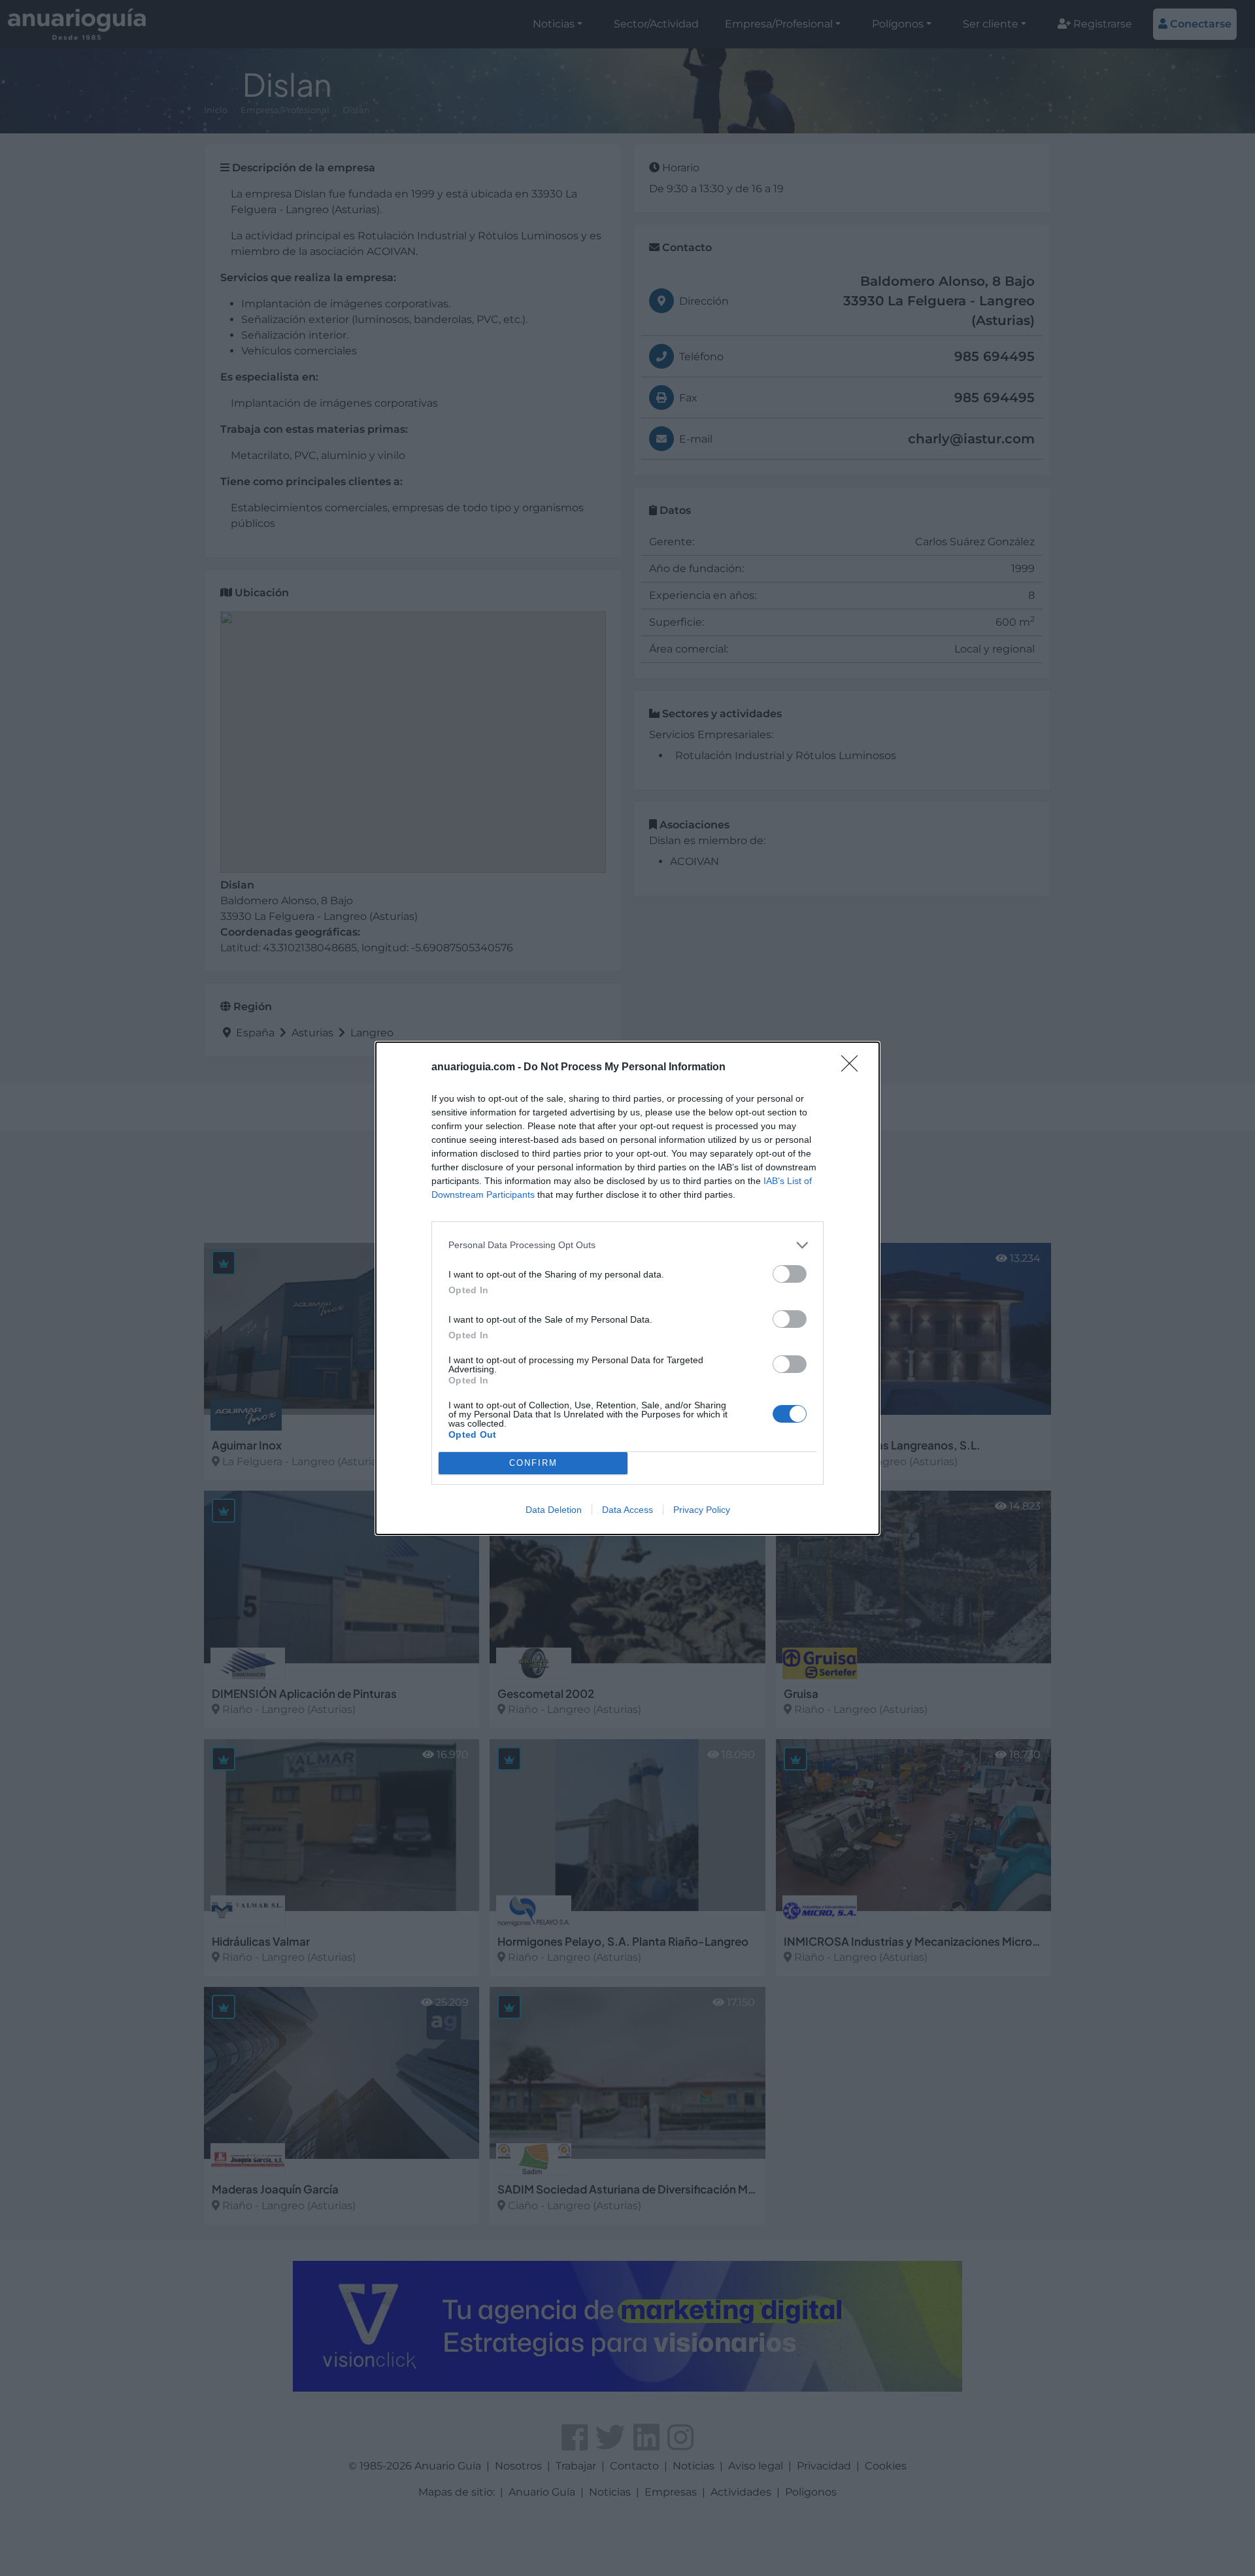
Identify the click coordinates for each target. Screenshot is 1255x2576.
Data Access (627, 1510)
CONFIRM (533, 1463)
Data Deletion (554, 1510)
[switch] (790, 1274)
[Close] (854, 1068)
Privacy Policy (702, 1510)
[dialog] (627, 1288)
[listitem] (627, 1245)
